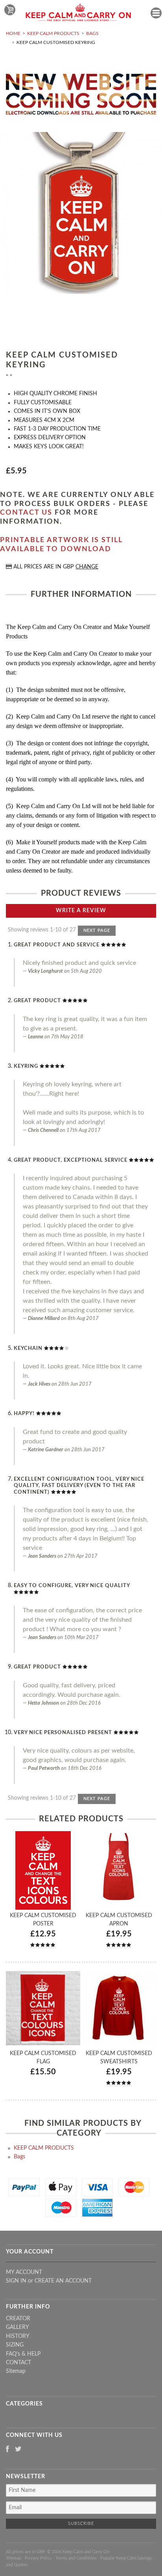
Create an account (63, 2281)
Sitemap (16, 2371)
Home (13, 33)
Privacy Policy (38, 2558)
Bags (92, 33)
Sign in (16, 2281)
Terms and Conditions (76, 2558)
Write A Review (81, 911)
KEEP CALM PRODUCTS (53, 33)
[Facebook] (7, 2450)
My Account (24, 2272)
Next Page (97, 930)
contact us (26, 513)
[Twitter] (18, 2450)
